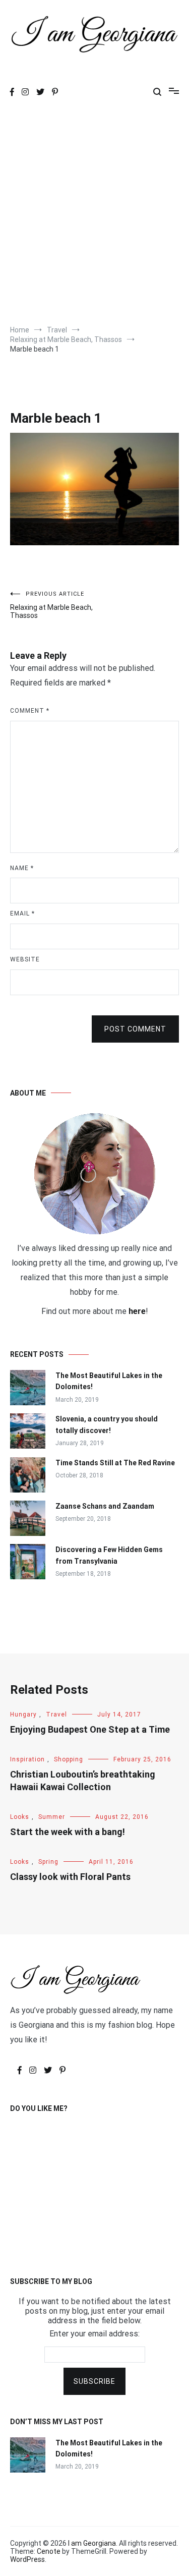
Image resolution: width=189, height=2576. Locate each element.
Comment (30, 711)
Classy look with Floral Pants (70, 1877)
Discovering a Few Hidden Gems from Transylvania (109, 1555)
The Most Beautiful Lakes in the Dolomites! (109, 1381)
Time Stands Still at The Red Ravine (115, 1463)
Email (22, 913)
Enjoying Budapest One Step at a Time (90, 1729)
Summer (52, 1817)
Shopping (69, 1759)
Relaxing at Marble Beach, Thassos (51, 605)
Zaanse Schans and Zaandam (105, 1506)
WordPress (27, 2559)
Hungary (23, 1714)
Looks (20, 1817)
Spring (48, 1862)
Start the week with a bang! (68, 1832)
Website (25, 959)
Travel (56, 1714)
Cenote (49, 2551)
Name (22, 868)
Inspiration (27, 1759)
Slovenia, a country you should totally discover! (107, 1424)
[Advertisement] (94, 215)
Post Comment (135, 1029)
